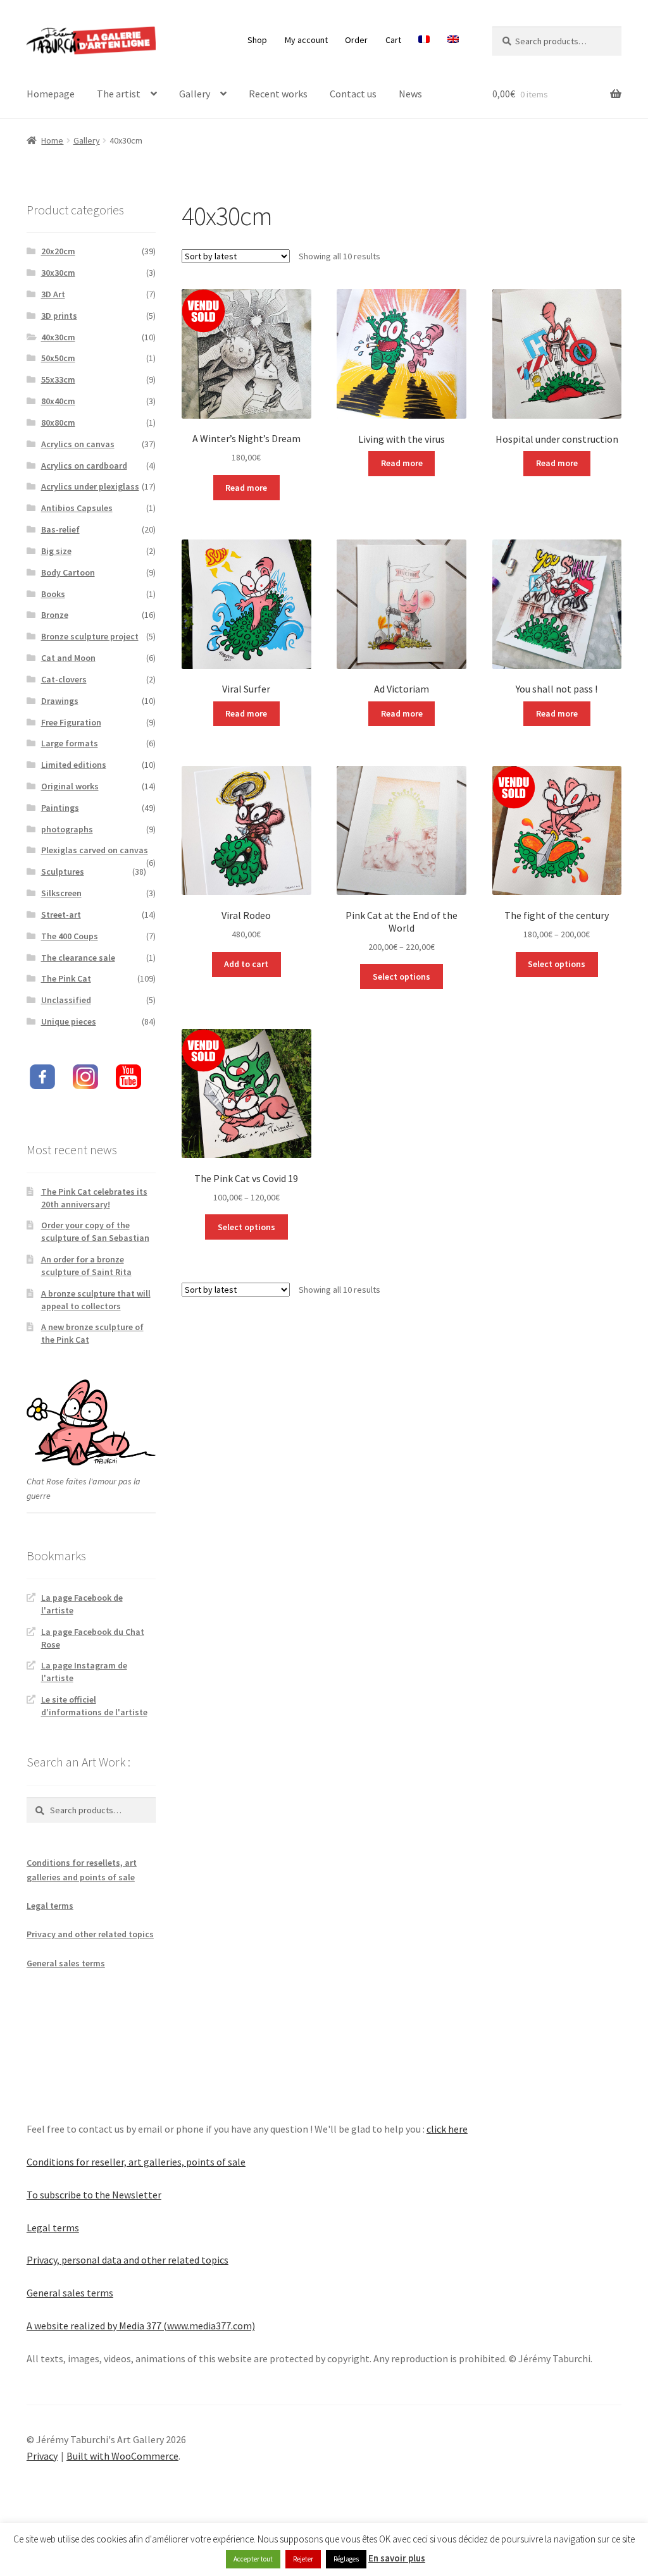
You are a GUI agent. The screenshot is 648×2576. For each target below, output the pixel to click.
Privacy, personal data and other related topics (128, 2260)
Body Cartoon (68, 572)
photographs (67, 829)
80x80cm (58, 422)
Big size (56, 551)
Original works (70, 786)
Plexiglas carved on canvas (95, 850)
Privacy (42, 2456)
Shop (257, 40)
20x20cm (58, 251)
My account (306, 40)
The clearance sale (78, 958)
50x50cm (58, 358)
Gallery (195, 94)
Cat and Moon (68, 658)
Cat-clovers (64, 679)
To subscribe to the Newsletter (94, 2195)
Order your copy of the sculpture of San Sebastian (95, 1231)
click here (447, 2129)
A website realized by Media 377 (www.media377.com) (141, 2326)
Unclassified (66, 1000)
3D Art (53, 294)
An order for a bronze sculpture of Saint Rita (86, 1266)
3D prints (59, 316)
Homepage (51, 94)
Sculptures (63, 872)
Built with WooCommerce (122, 2456)
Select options (402, 977)
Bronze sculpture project (90, 636)
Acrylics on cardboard (84, 465)
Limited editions (74, 765)
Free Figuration (71, 722)
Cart (393, 40)
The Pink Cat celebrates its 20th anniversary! (94, 1198)
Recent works (278, 94)
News (410, 94)
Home (52, 140)
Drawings (60, 701)
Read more (246, 488)
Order (356, 40)
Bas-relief (60, 529)
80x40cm (58, 401)
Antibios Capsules (77, 508)
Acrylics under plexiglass (90, 486)
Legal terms (50, 1906)
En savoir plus (397, 2558)
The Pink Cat (66, 978)
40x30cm (58, 337)
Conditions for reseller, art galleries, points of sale (136, 2162)
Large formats (70, 743)
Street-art (61, 915)
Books (53, 594)
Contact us (353, 94)
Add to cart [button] (246, 964)
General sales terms (66, 1963)
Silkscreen (61, 893)
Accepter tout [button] (253, 2559)
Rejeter (303, 2559)
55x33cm (58, 379)
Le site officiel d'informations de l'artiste (94, 1706)
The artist (119, 94)
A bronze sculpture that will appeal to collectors (96, 1300)
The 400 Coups (70, 936)
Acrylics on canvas (78, 444)
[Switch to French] (424, 40)
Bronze (55, 615)
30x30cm (58, 273)
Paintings (60, 808)
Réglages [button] (346, 2559)
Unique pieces (69, 1021)
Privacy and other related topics (90, 1934)
